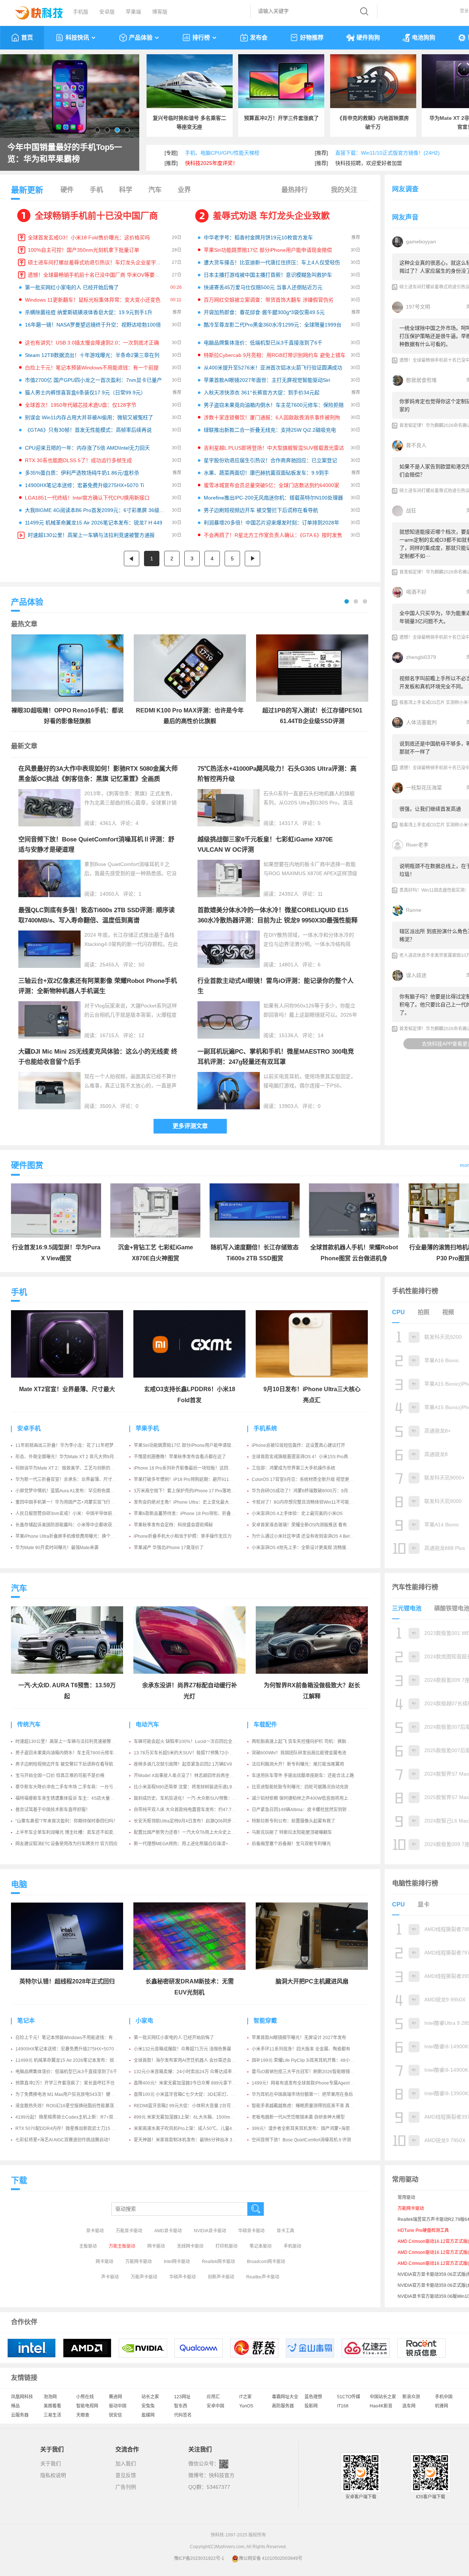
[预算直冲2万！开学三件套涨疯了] (281, 81)
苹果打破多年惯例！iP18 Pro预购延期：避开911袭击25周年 (193, 1479)
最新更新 (27, 190)
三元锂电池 (407, 1608)
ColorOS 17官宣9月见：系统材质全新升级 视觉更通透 (305, 1479)
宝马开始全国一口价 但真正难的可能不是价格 (60, 1776)
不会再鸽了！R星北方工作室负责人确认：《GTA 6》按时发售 (273, 535)
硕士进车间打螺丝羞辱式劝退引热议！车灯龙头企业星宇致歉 (97, 262)
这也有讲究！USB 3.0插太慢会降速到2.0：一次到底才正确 (92, 343)
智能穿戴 (265, 2021)
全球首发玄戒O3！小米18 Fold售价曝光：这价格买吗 (89, 237)
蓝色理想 (313, 2397)
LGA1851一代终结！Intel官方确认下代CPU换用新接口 (87, 498)
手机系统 (265, 1428)
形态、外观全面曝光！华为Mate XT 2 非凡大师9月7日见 (70, 1457)
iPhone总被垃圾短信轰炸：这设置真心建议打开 (298, 1445)
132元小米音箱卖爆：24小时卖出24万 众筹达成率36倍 (188, 2072)
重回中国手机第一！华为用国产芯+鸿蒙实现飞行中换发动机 (74, 1502)
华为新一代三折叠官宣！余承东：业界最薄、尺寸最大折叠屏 (75, 1479)
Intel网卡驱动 (177, 2262)
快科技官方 (222, 2475)
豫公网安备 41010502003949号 (271, 2558)
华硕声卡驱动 (182, 2277)
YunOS (246, 2406)
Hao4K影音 (381, 2406)
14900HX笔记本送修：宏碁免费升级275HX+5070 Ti (84, 485)
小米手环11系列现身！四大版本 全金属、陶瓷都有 (301, 2049)
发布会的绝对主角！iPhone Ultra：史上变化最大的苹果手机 (192, 1502)
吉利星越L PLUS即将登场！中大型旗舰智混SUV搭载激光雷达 (274, 448)
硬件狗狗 (368, 38)
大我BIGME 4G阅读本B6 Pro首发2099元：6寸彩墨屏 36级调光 (97, 510)
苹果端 (133, 12)
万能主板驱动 (122, 2246)
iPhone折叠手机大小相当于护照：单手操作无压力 (183, 1536)
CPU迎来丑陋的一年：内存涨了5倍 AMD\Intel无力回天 (87, 448)
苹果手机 (147, 1428)
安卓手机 (29, 1428)
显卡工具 (285, 2231)
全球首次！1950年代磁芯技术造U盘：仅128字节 (81, 405)
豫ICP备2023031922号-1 (199, 2558)
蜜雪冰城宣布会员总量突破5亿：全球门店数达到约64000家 (272, 485)
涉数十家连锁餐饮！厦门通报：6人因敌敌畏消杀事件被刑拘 (272, 417)
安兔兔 (148, 2406)
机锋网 (442, 2406)
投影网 (311, 2406)
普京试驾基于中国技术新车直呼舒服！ (53, 1810)
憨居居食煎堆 (421, 380)
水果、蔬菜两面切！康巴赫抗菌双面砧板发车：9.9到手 (266, 473)
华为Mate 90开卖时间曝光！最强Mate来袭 (57, 1548)
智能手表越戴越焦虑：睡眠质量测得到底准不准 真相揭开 (307, 2106)
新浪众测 (411, 2397)
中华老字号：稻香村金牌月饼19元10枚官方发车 (258, 237)
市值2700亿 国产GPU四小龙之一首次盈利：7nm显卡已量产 (93, 380)
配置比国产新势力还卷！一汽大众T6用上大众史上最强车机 (191, 1832)
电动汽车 (147, 1724)
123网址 (182, 2397)
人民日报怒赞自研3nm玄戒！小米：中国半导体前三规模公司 (75, 1514)
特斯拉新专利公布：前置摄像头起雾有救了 (293, 1821)
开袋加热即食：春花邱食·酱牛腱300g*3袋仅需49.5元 (264, 312)
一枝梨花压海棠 (424, 788)
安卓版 (107, 12)
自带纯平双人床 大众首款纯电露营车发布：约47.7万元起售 (191, 1810)
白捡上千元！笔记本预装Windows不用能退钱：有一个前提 (92, 368)
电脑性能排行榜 (415, 1883)
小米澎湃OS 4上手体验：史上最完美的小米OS (297, 1514)
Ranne (414, 910)
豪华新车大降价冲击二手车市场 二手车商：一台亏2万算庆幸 (74, 1787)
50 (141, 965)
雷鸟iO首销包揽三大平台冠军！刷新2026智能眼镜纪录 (305, 2072)
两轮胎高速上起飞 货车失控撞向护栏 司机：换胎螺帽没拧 (308, 1742)
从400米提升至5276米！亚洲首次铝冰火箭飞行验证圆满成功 (273, 368)
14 (321, 1035)
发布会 (259, 38)
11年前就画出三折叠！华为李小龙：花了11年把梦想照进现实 (75, 1445)
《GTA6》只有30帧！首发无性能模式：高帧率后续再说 (88, 430)
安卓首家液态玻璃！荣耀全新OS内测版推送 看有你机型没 (308, 1525)
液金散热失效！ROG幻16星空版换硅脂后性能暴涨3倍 (68, 2106)
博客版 (160, 12)
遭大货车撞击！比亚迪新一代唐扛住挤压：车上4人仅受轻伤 (272, 262)
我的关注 (344, 190)
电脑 (19, 1884)
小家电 (144, 2021)
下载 (19, 2180)
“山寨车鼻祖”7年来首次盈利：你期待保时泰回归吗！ (67, 1821)
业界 (184, 190)
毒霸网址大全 (285, 2397)
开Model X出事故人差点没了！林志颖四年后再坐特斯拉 (188, 1776)
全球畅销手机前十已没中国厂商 (96, 216)
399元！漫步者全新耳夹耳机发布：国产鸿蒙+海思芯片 (305, 2129)
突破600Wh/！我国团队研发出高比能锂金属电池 (299, 1753)
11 (320, 894)
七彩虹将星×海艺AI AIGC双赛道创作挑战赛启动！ (64, 2140)
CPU (398, 1312)
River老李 (417, 845)
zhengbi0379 (421, 657)
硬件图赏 (27, 1165)
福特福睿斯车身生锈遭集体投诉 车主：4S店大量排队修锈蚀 (74, 1798)
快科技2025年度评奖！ (211, 163)
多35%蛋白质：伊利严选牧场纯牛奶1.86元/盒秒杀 (82, 473)
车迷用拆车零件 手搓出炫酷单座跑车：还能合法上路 (303, 1776)
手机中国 (444, 2397)
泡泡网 (50, 2397)
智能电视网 (87, 2406)
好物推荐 (312, 38)
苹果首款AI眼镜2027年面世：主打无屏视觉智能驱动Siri (267, 380)
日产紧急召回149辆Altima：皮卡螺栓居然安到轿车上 (304, 1810)
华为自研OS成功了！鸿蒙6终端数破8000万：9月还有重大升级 (313, 1491)
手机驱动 (292, 2246)
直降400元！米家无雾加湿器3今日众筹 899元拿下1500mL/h (193, 2083)
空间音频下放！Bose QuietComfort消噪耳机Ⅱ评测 (301, 2140)
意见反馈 (126, 2475)
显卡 (424, 1904)
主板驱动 (88, 2246)
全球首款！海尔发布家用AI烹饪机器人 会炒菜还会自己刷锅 (191, 2060)
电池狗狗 (424, 38)
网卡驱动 (156, 2246)
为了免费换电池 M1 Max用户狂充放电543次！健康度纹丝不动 (76, 2094)
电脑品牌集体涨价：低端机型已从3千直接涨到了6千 (263, 343)
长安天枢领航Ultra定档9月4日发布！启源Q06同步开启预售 (191, 1821)
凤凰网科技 (22, 2397)
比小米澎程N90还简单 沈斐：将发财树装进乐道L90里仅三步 (193, 1787)
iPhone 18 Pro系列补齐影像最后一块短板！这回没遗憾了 (190, 1468)
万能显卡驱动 (129, 2231)
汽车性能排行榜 (415, 1587)
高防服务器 (283, 2406)
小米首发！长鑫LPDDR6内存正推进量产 (68, 153)
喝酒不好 (416, 592)
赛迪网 (115, 2397)
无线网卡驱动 (190, 2246)
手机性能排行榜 (415, 1291)
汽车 (155, 190)
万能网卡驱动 (139, 2262)
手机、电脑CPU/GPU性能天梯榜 (222, 153)
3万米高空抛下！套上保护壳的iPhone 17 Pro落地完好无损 (191, 1491)
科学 (126, 190)
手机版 (81, 12)
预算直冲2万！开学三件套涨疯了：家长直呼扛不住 (65, 2083)
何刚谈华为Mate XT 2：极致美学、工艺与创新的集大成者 (72, 1468)
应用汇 (213, 2397)
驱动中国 (118, 2406)
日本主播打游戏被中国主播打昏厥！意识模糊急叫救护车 (268, 275)
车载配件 (265, 1724)
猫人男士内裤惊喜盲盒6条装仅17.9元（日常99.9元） (85, 393)
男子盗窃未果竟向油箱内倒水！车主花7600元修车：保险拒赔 (274, 405)
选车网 (409, 2406)
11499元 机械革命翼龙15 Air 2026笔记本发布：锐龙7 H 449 (94, 523)
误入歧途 (416, 975)
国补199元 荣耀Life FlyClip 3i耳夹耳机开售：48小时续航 (307, 2060)
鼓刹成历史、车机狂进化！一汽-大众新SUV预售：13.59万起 (193, 1798)
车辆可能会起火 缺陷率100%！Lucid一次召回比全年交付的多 (194, 1742)
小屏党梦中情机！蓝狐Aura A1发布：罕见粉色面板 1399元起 (75, 1491)
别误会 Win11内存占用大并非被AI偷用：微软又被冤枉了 (89, 417)
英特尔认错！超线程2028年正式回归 (67, 1981)
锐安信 (115, 2415)
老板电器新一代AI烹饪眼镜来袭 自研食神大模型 (298, 2117)
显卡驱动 (95, 2231)
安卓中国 (215, 2406)
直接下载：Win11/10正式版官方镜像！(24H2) (387, 153)
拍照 (424, 1312)
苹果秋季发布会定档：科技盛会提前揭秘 (173, 1525)
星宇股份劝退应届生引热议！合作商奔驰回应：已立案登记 (270, 460)
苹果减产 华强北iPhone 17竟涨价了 (169, 1548)
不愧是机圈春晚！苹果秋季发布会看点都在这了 (180, 1457)
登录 (464, 11)
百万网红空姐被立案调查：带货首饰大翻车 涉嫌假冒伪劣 (269, 300)
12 (141, 1035)
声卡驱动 (110, 2277)
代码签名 (183, 2415)
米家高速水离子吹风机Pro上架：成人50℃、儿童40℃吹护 (191, 2129)
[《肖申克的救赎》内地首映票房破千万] (373, 81)
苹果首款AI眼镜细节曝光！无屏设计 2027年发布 (299, 2038)
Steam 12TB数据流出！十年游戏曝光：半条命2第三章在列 (92, 355)
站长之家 (150, 2397)
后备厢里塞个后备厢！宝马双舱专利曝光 (291, 1844)
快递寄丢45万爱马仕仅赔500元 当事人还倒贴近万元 (263, 287)
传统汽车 (29, 1724)
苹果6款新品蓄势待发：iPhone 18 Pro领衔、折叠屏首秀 (189, 1514)
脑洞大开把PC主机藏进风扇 (312, 1981)
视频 (448, 1312)
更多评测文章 (190, 1126)
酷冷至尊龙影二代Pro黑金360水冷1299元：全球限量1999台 (273, 325)
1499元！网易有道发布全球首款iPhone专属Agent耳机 (305, 2083)
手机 (96, 190)
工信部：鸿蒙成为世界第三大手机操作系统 (293, 1468)
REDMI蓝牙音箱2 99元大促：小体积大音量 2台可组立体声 (191, 2106)
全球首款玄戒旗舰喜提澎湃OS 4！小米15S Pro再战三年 (306, 1457)
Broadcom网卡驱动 (266, 2262)
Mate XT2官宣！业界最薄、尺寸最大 (67, 1389)
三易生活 (52, 2415)
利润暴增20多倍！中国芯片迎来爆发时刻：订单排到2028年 (272, 523)
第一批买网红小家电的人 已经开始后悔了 (72, 287)
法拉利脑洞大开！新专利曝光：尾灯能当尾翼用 (298, 1764)
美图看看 (52, 2406)
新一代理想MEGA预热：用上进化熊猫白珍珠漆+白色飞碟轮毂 (194, 1844)
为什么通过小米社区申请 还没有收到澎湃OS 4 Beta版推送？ (311, 1536)
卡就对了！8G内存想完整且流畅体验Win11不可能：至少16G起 (313, 1502)
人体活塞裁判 (421, 722)
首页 (27, 38)
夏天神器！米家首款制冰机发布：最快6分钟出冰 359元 (188, 2140)
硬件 (67, 190)
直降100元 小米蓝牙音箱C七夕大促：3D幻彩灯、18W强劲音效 (196, 2094)
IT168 (343, 2406)
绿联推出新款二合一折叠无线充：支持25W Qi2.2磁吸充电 (270, 430)
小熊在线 (85, 2397)
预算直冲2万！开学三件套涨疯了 (281, 118)
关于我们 (51, 2463)
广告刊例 (126, 2487)
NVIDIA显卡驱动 (210, 2231)
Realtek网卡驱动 (218, 2262)
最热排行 (295, 190)
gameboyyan (421, 242)
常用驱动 (406, 2197)
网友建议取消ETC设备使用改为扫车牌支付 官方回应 (67, 1844)
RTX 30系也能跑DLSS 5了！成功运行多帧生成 (78, 460)
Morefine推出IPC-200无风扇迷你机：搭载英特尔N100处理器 (273, 498)
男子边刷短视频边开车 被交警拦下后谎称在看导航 (261, 510)
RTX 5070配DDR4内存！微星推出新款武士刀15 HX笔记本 (73, 2129)
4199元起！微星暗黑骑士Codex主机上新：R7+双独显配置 (73, 2117)
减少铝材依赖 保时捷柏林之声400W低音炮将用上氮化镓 (306, 1798)
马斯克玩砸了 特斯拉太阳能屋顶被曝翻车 (292, 1832)
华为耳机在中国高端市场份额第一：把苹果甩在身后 (302, 2094)
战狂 (411, 511)
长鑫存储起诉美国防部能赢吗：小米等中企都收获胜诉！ (70, 1525)
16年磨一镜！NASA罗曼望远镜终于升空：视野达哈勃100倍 (93, 325)
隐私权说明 (53, 2475)
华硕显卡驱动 (251, 2231)
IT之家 (245, 2397)
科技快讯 (77, 38)
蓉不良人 (416, 445)
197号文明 (418, 307)
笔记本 (26, 2021)
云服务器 (20, 2415)
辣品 (15, 2406)
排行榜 (201, 38)
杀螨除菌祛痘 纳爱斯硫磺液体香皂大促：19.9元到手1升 (89, 312)
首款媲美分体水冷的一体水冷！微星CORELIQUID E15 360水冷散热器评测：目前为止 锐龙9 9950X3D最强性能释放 (278, 920)
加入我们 (126, 2463)
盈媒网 (148, 2415)
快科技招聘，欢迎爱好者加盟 (369, 163)
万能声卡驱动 (144, 2277)
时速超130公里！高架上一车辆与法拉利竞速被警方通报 (91, 535)
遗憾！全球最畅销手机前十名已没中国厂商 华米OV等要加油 (96, 275)
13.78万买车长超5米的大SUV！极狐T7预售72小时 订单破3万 (194, 1753)
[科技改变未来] (34, 11)
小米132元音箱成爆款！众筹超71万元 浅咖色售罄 (182, 2049)
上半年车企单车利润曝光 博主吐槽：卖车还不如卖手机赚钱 (73, 1832)
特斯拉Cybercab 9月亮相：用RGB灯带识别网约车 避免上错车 (275, 355)
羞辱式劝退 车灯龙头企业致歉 (271, 216)
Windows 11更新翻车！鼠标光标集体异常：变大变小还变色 (93, 300)
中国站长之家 (383, 2397)
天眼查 (83, 2415)
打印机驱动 (226, 2246)
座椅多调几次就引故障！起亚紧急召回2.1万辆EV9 (183, 1764)
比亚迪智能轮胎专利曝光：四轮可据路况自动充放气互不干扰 (311, 1787)
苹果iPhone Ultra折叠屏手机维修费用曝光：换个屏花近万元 (74, 1536)
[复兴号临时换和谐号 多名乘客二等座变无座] (190, 81)
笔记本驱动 (261, 2246)
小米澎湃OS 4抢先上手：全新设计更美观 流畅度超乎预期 (308, 1548)
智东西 (181, 2406)
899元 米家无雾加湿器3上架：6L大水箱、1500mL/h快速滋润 (194, 2117)
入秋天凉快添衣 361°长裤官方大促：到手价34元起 (262, 393)
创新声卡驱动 (221, 2277)
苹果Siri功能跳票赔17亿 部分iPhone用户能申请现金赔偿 (268, 250)
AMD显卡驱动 (168, 2231)
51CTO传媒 (349, 2397)
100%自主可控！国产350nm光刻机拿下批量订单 (84, 250)
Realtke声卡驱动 (263, 2277)
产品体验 (141, 38)
